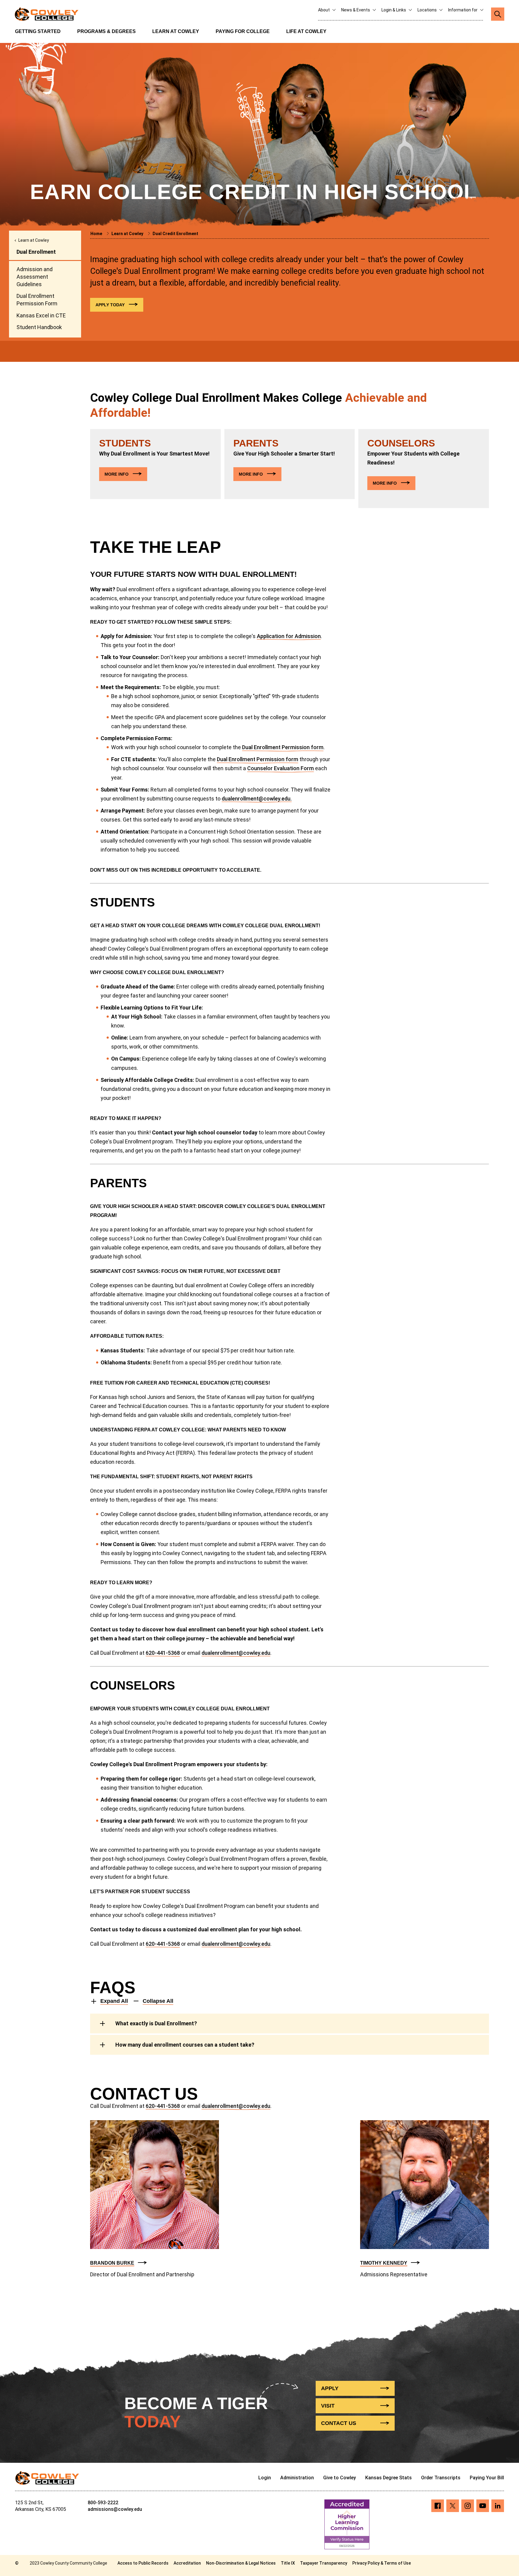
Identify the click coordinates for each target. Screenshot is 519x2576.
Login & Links (394, 10)
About (324, 10)
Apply (110, 305)
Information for (463, 10)
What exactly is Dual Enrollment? (156, 2023)
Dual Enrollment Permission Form (37, 300)
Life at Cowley (306, 31)
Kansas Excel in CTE (41, 315)
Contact (339, 2423)
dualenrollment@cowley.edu (236, 1653)
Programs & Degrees (106, 31)
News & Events (356, 10)
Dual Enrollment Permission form (283, 747)
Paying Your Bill (487, 2478)
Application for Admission (289, 636)
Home (97, 234)
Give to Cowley (340, 2478)
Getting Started (38, 31)
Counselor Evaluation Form (281, 768)
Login (265, 2478)
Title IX (288, 2563)
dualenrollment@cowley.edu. (257, 799)
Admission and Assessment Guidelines (35, 277)
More (117, 474)
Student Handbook (39, 327)
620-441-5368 (163, 1653)
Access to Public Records (143, 2563)
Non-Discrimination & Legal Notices (241, 2563)
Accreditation (187, 2563)
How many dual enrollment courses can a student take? (185, 2045)
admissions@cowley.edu (115, 2509)
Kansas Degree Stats (388, 2478)
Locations (428, 10)
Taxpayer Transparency (324, 2563)
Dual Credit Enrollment (175, 234)
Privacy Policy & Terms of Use (382, 2563)
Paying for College (243, 31)
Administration (297, 2478)
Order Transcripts (441, 2478)
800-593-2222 (103, 2503)
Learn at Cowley (176, 31)
